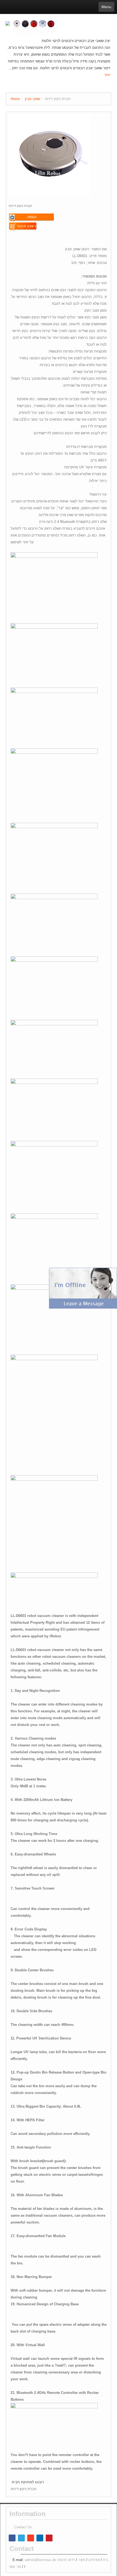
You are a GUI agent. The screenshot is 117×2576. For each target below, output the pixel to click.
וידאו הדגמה (66, 2560)
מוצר (82, 2560)
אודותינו (94, 2560)
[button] (83, 1288)
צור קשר (15, 2567)
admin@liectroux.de (40, 2560)
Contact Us (23, 2527)
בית (106, 2560)
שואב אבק (32, 99)
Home (15, 99)
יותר (107, 75)
